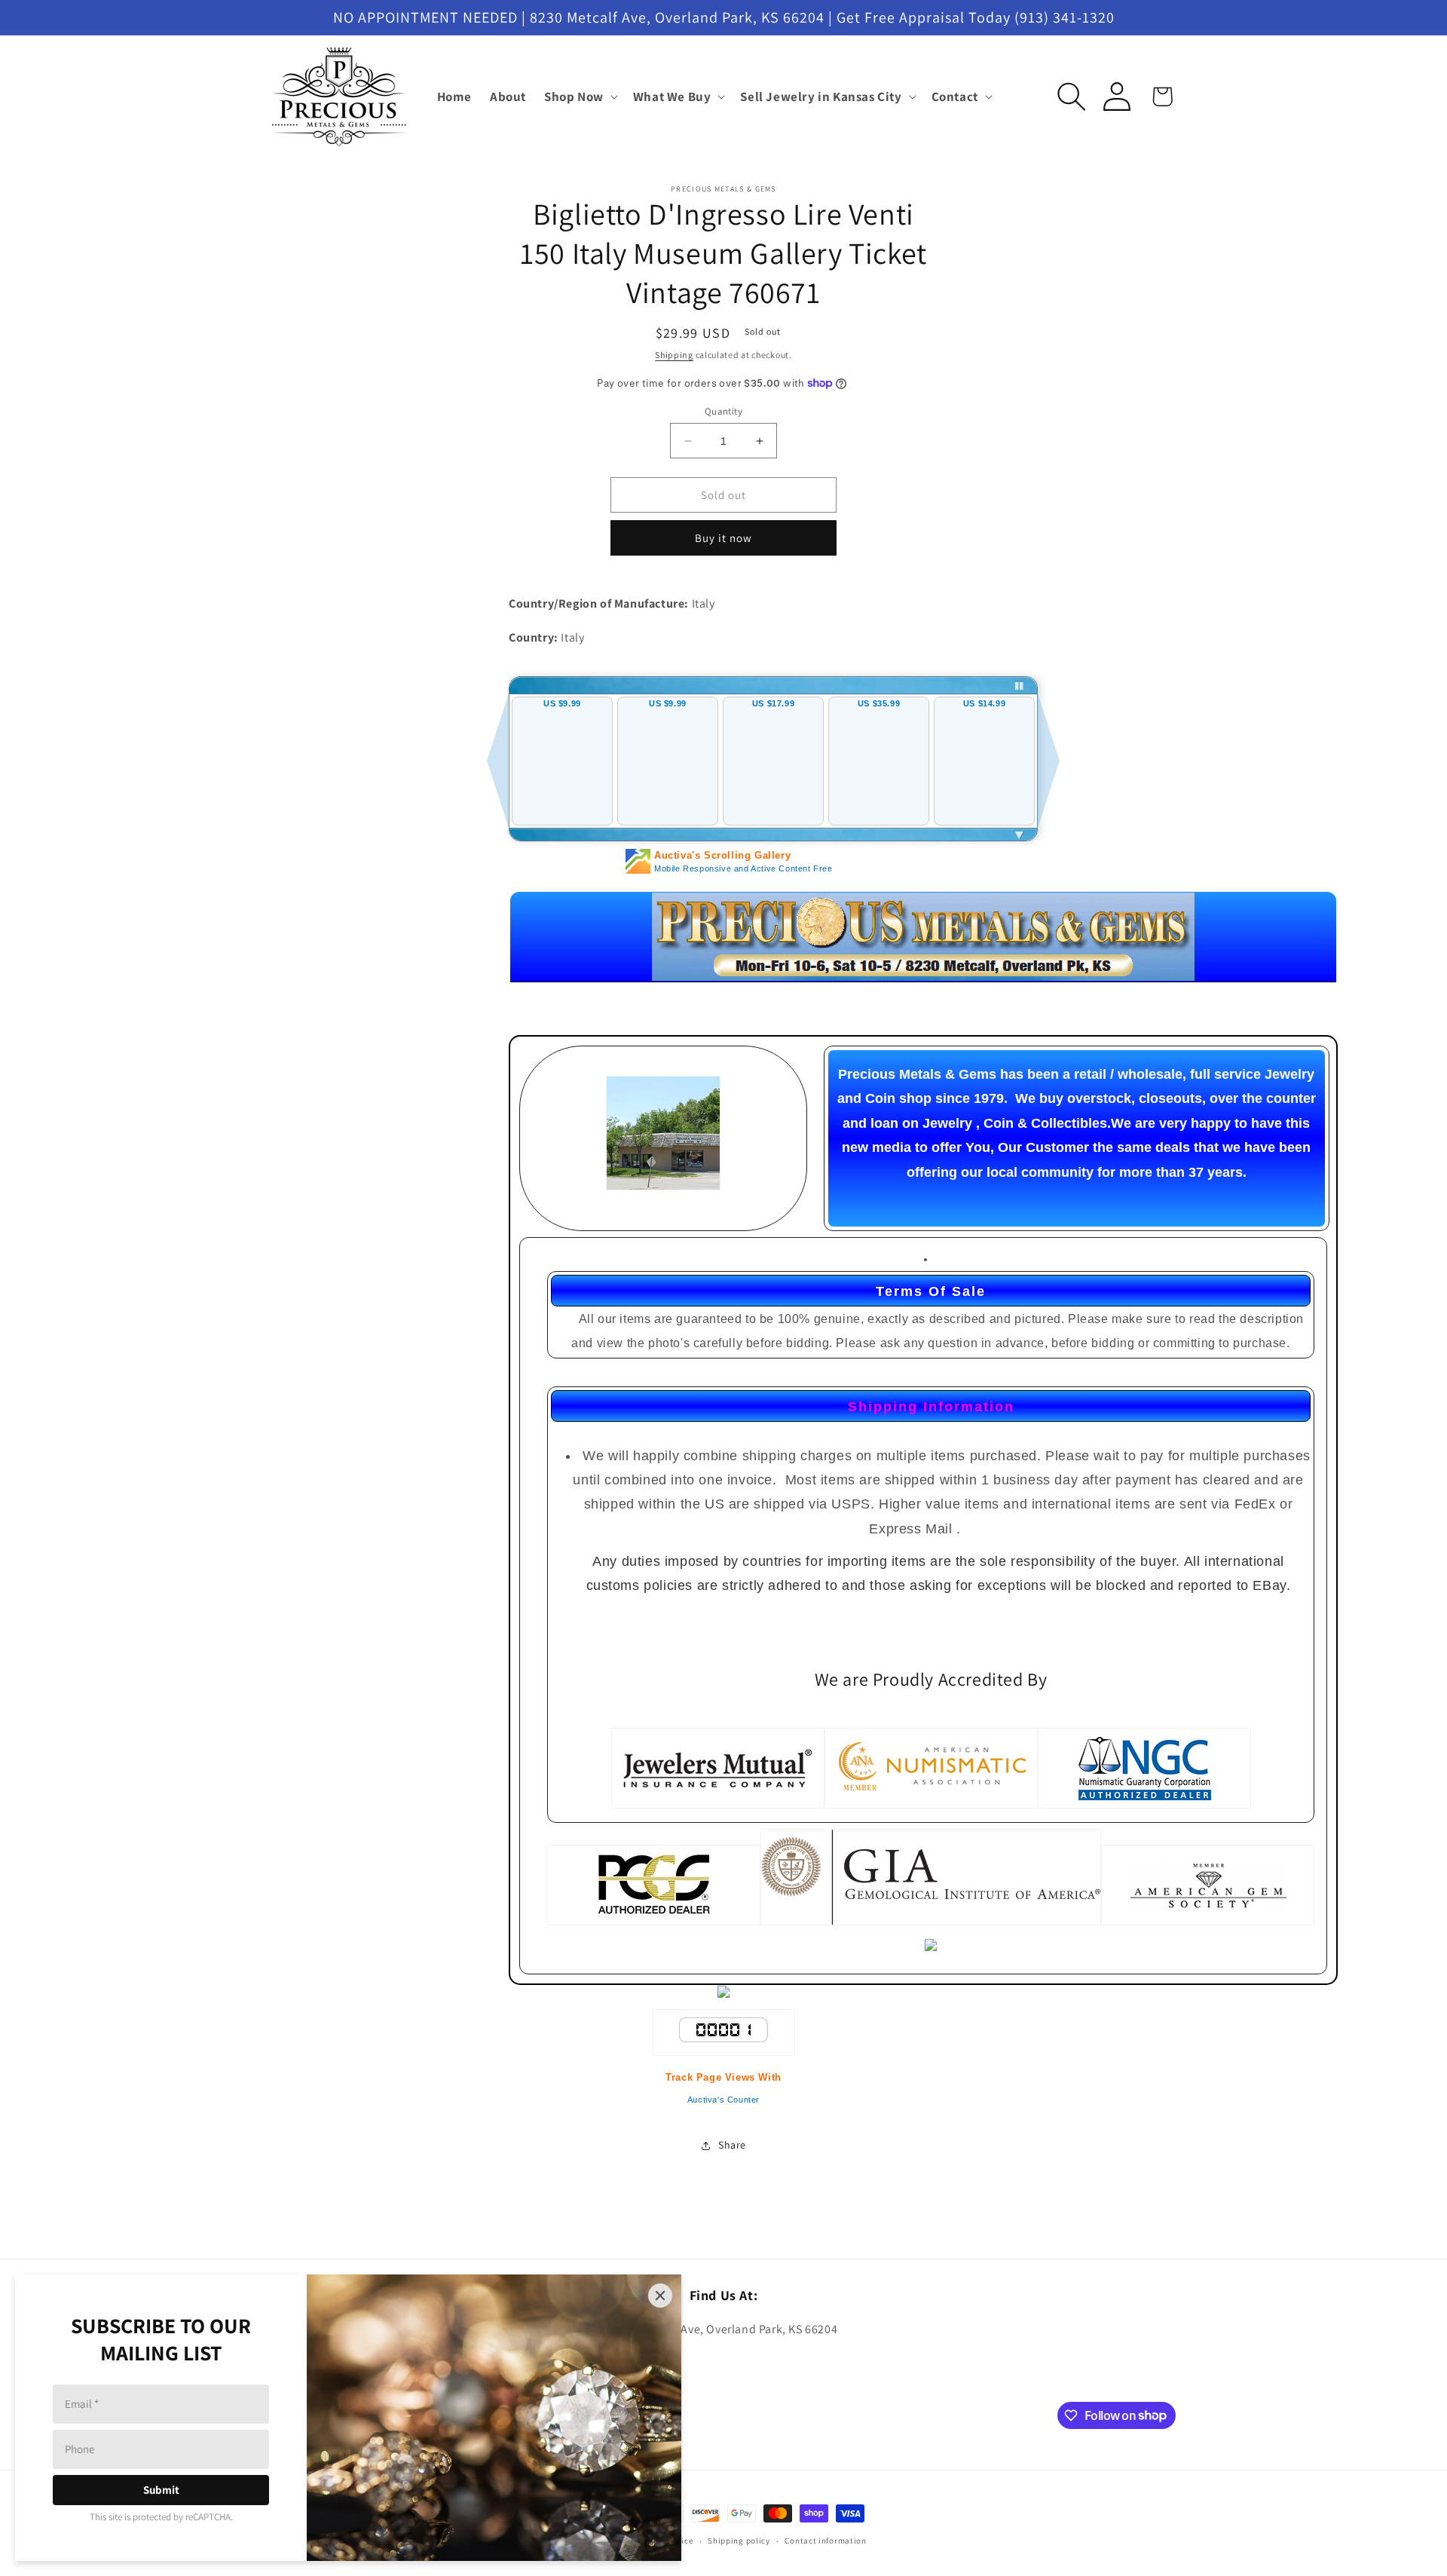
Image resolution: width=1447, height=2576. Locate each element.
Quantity (723, 411)
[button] (580, 96)
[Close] (660, 2296)
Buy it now (723, 538)
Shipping (674, 355)
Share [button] (732, 2145)
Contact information (825, 2541)
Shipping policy (739, 2541)
